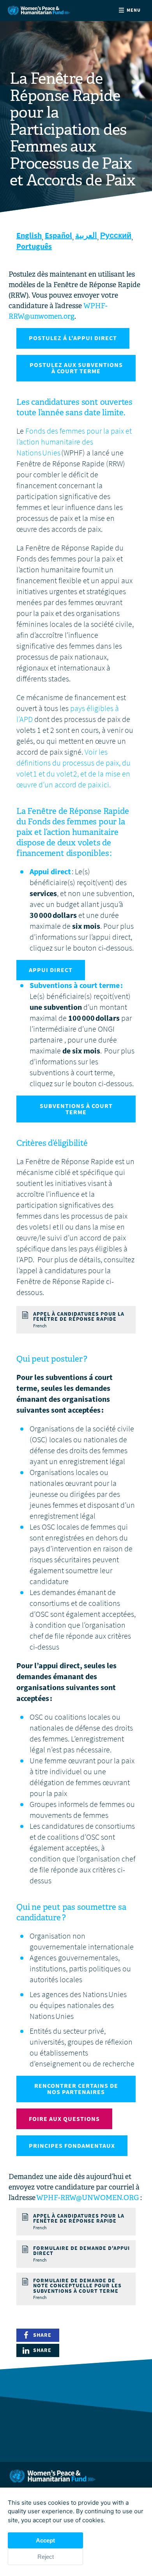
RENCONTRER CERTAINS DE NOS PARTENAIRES (76, 2089)
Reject (46, 2557)
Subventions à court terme (76, 1109)
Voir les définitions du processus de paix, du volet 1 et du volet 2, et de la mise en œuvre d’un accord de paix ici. (73, 768)
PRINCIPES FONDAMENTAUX (72, 2146)
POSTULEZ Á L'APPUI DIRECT (73, 338)
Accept (45, 2540)
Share (42, 2335)
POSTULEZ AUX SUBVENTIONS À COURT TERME (76, 368)
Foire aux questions (64, 2119)
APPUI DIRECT (51, 970)
